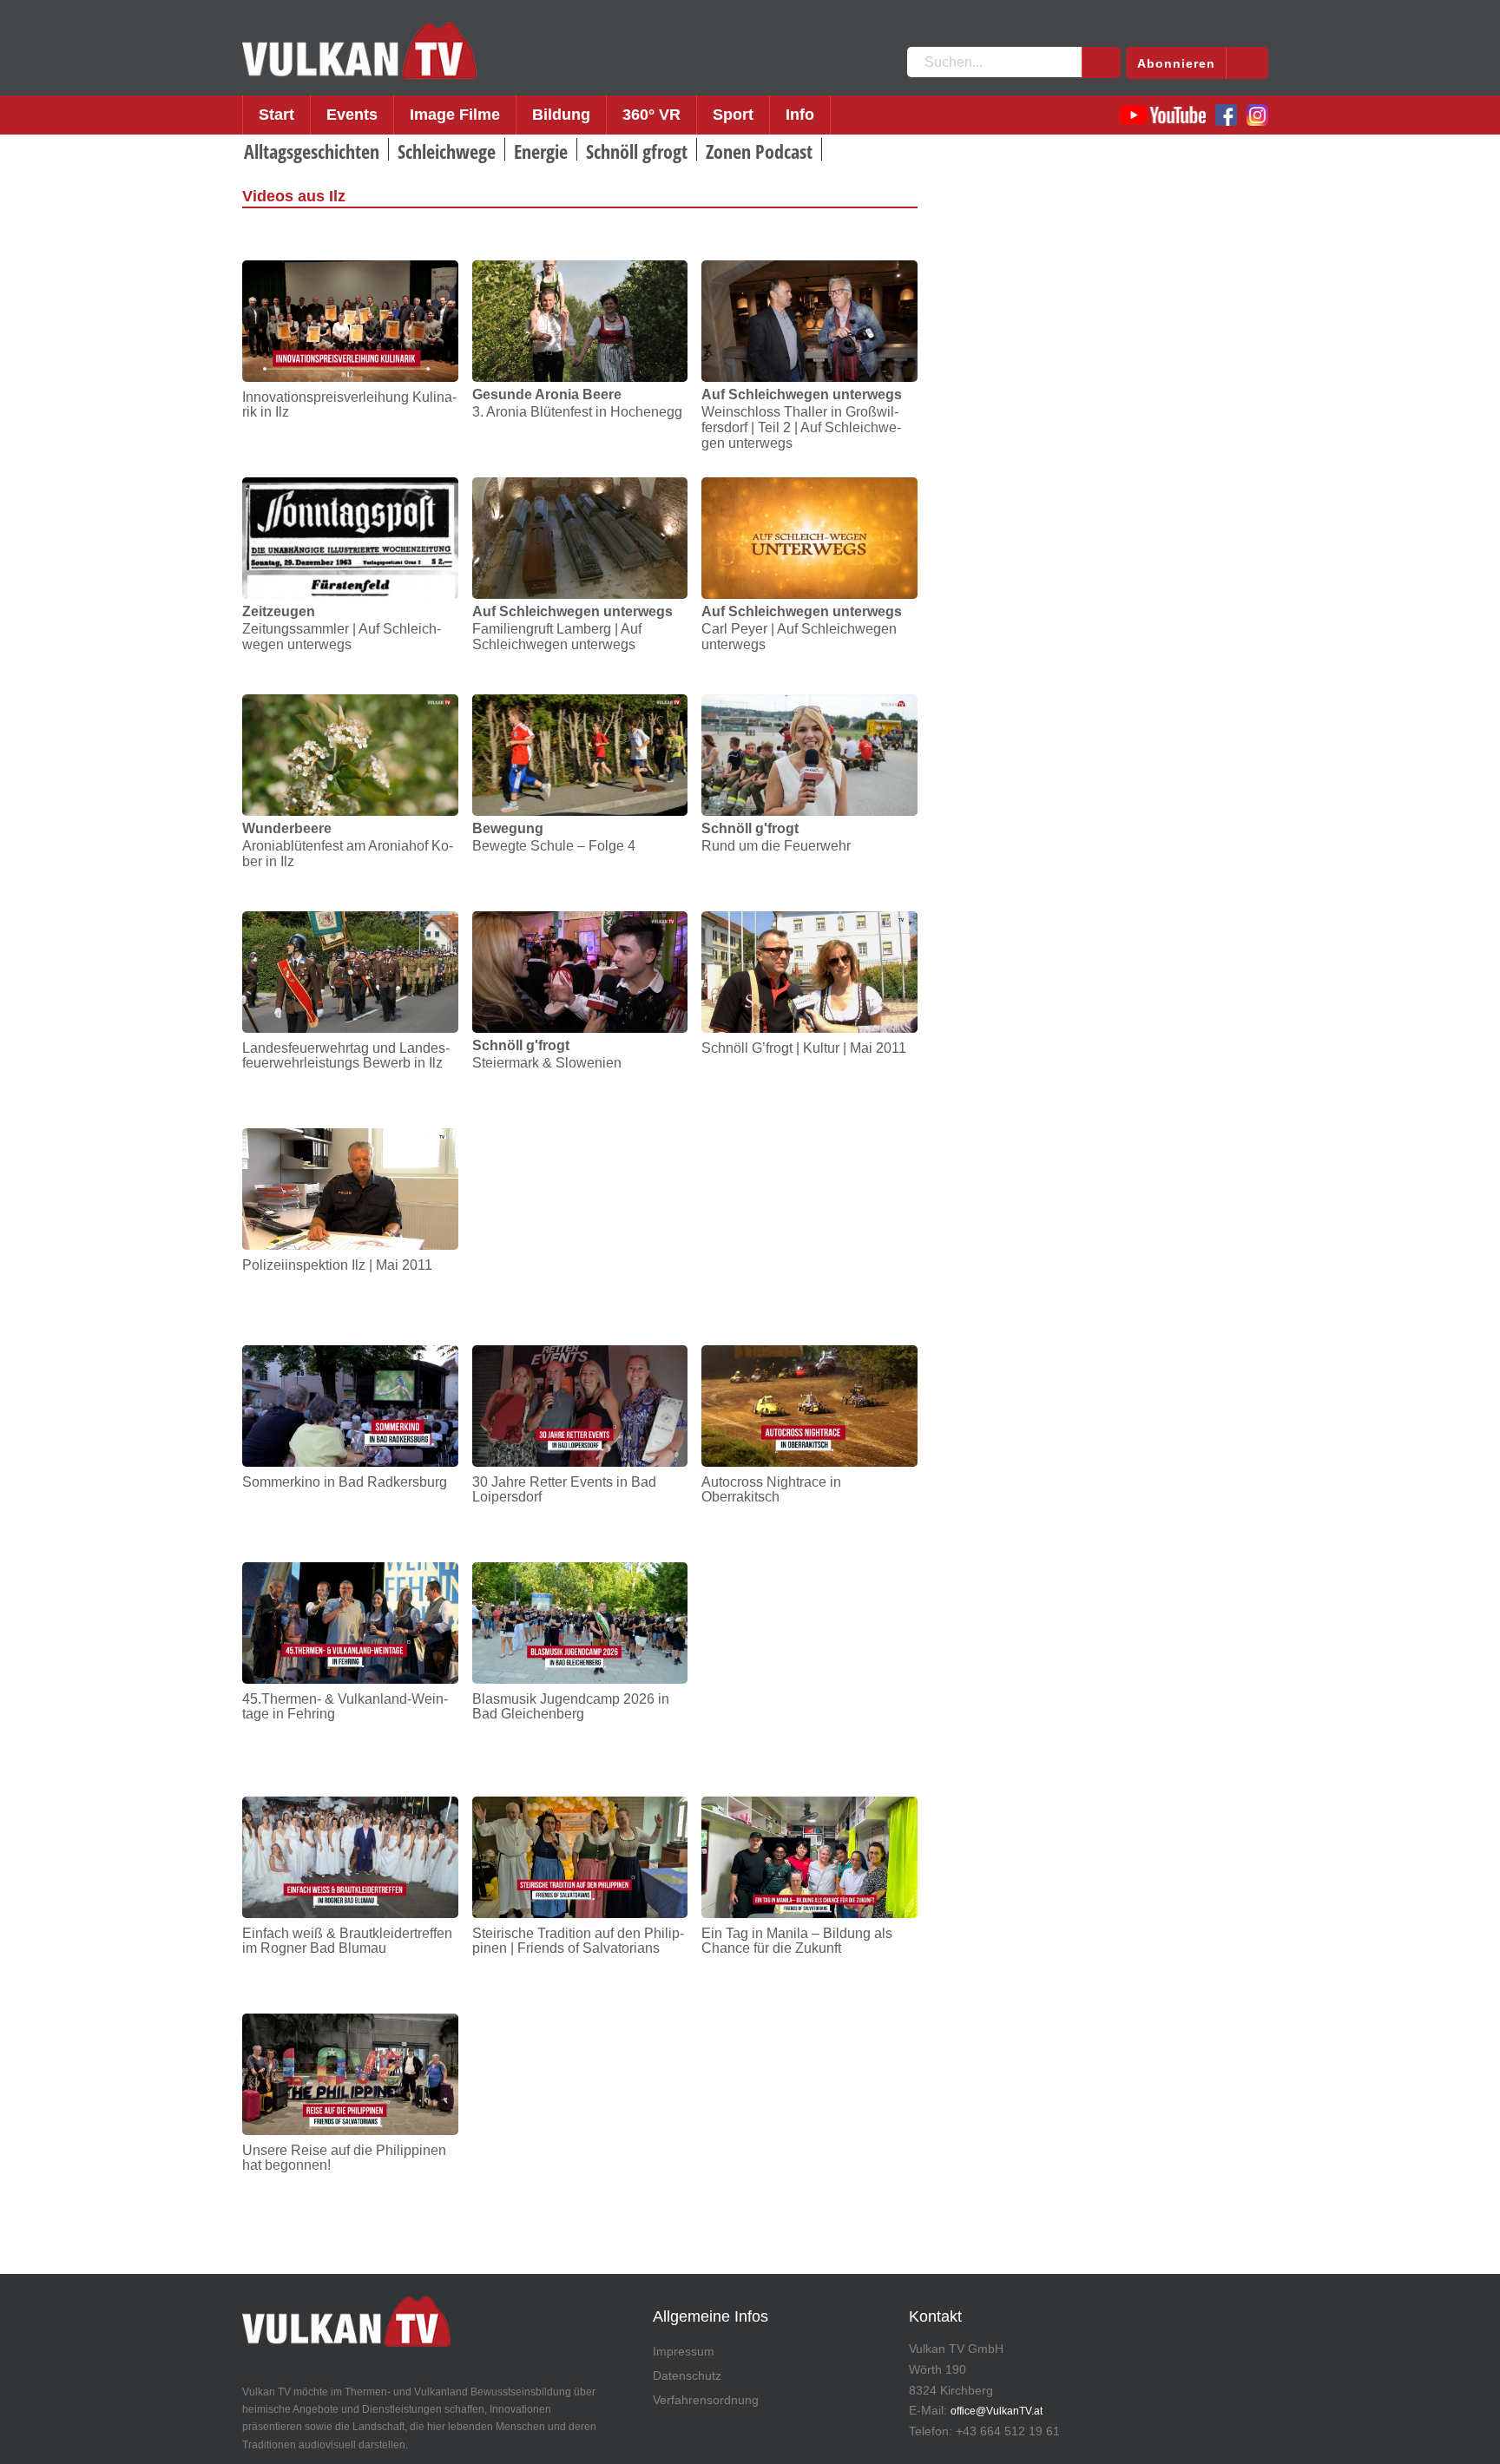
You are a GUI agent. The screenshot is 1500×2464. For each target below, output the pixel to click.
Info (800, 115)
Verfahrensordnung (706, 2400)
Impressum (684, 2351)
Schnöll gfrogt (637, 151)
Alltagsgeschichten (312, 151)
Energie (541, 151)
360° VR (651, 115)
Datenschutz (687, 2375)
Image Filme (455, 115)
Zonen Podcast (759, 151)
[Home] (359, 51)
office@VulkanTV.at (997, 2411)
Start (276, 115)
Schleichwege (447, 151)
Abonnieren (1176, 63)
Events (352, 115)
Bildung (561, 115)
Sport (733, 115)
